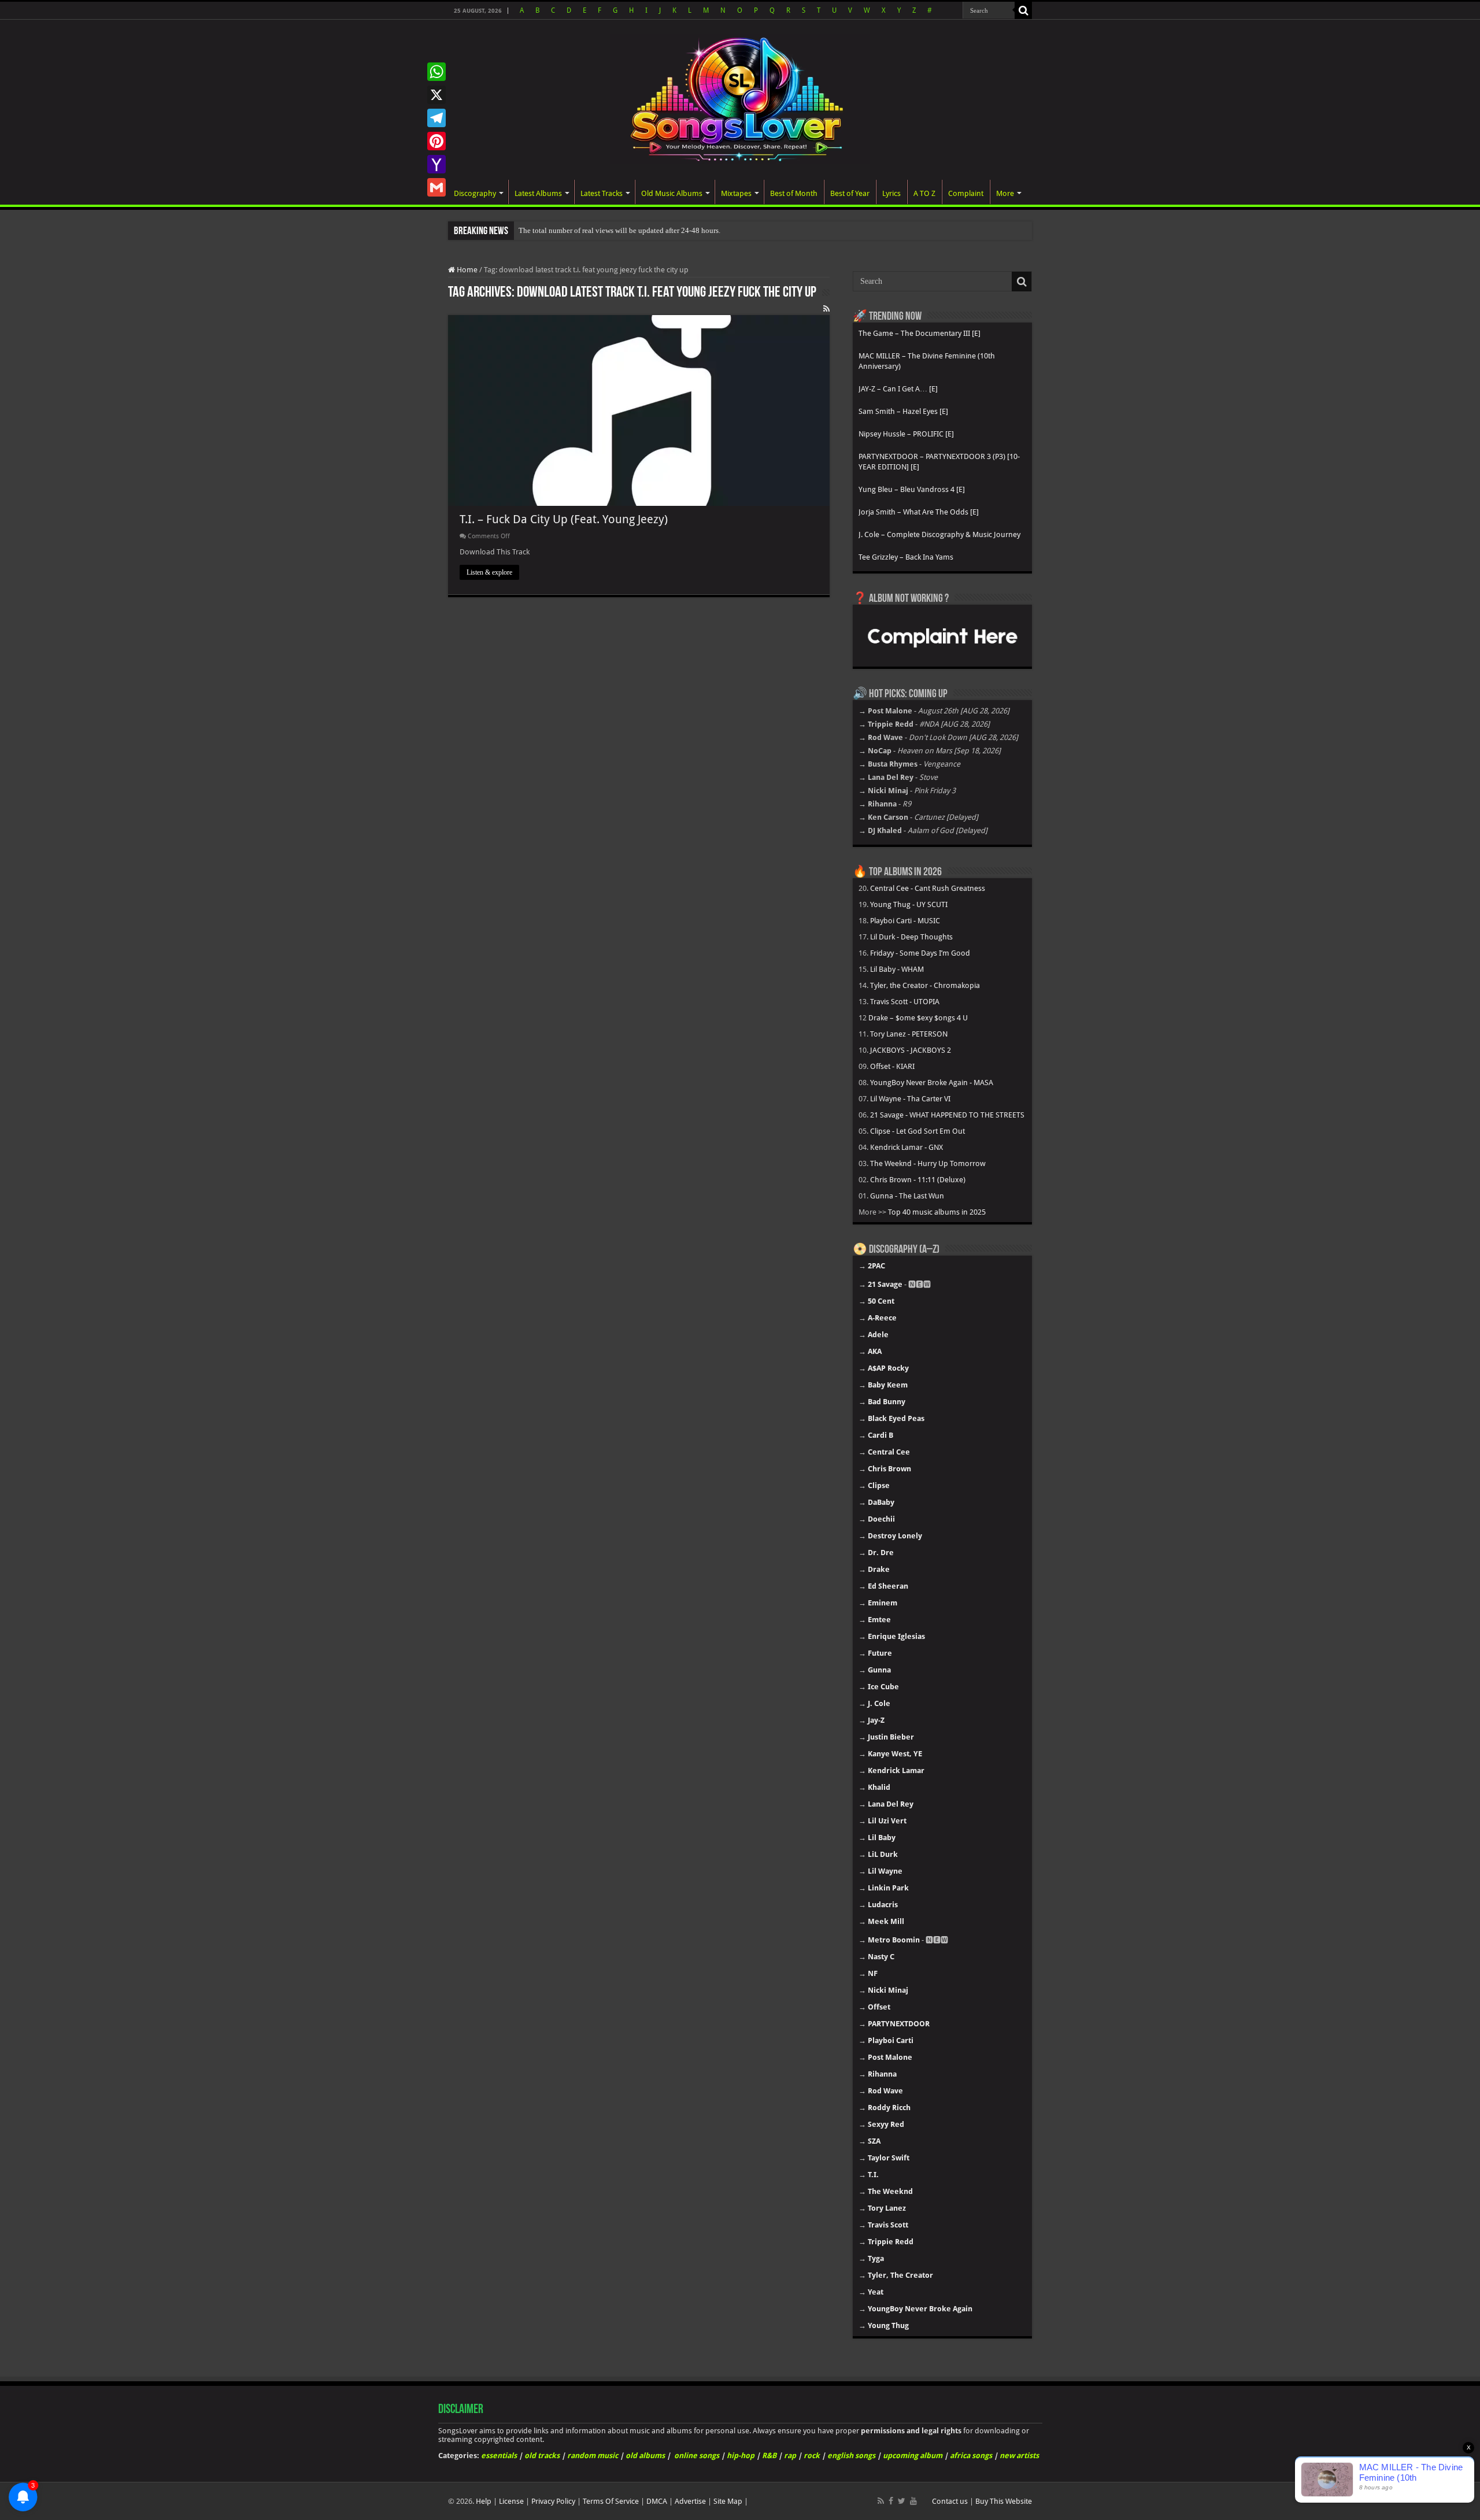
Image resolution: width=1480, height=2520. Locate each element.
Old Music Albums (672, 193)
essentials (499, 2456)
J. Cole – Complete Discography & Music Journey (939, 534)
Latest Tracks (602, 193)
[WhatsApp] (436, 72)
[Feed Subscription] (826, 309)
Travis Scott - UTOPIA (905, 1002)
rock (812, 2456)
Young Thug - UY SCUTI (909, 904)
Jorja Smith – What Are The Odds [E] (919, 512)
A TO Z (924, 193)
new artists (1019, 2456)
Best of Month (794, 193)
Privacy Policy (553, 2501)
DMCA (657, 2501)
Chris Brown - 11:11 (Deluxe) (918, 1180)
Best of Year (850, 193)
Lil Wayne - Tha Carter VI (910, 1099)
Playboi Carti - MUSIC (905, 921)
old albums (645, 2456)
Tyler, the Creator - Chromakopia (925, 985)
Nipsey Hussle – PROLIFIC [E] (906, 434)
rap (790, 2456)
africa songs (971, 2456)
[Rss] (881, 2501)
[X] (436, 95)
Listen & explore (489, 572)
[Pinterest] (436, 141)
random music (593, 2456)
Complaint (966, 193)
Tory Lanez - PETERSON (909, 1034)
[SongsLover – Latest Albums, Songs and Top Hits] (740, 97)
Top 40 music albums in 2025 (937, 1212)
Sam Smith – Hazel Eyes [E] (903, 411)
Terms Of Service (611, 2501)
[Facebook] (891, 2501)
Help (484, 2501)
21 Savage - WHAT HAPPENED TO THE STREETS (947, 1115)
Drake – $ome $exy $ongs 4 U (918, 1018)
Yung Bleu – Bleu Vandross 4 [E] (912, 489)
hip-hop (741, 2456)
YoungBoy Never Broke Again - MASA (932, 1083)
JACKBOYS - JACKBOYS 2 (911, 1050)
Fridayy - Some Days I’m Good (920, 953)
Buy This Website (1004, 2501)
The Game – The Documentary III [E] (920, 333)
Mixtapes (736, 193)
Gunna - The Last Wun (907, 1196)
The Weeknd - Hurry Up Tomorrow (928, 1163)
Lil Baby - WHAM (897, 969)
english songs (851, 2456)
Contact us (950, 2501)
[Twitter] (902, 2501)
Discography (475, 193)
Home (466, 270)
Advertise (690, 2501)
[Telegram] (436, 118)
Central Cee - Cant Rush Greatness (928, 888)
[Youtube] (913, 2501)
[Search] (1023, 10)
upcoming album (913, 2456)
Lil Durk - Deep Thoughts (911, 937)
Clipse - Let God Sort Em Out (917, 1131)
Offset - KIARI (892, 1066)
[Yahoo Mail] (436, 164)
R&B (769, 2456)
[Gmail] (436, 187)
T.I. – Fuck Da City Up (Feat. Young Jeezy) (564, 519)
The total (533, 230)
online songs (697, 2456)
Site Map (728, 2501)
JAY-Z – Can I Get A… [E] (898, 389)
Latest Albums (538, 193)
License (511, 2501)
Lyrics (891, 193)
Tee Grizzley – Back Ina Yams (906, 557)
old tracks (542, 2456)
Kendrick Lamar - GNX (906, 1147)
